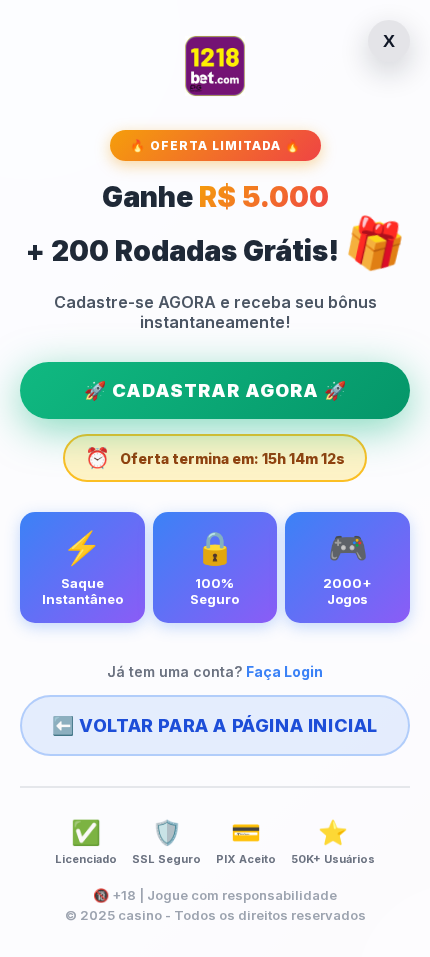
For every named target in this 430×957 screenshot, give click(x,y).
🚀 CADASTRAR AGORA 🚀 (215, 390)
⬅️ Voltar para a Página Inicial (215, 725)
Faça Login (284, 671)
